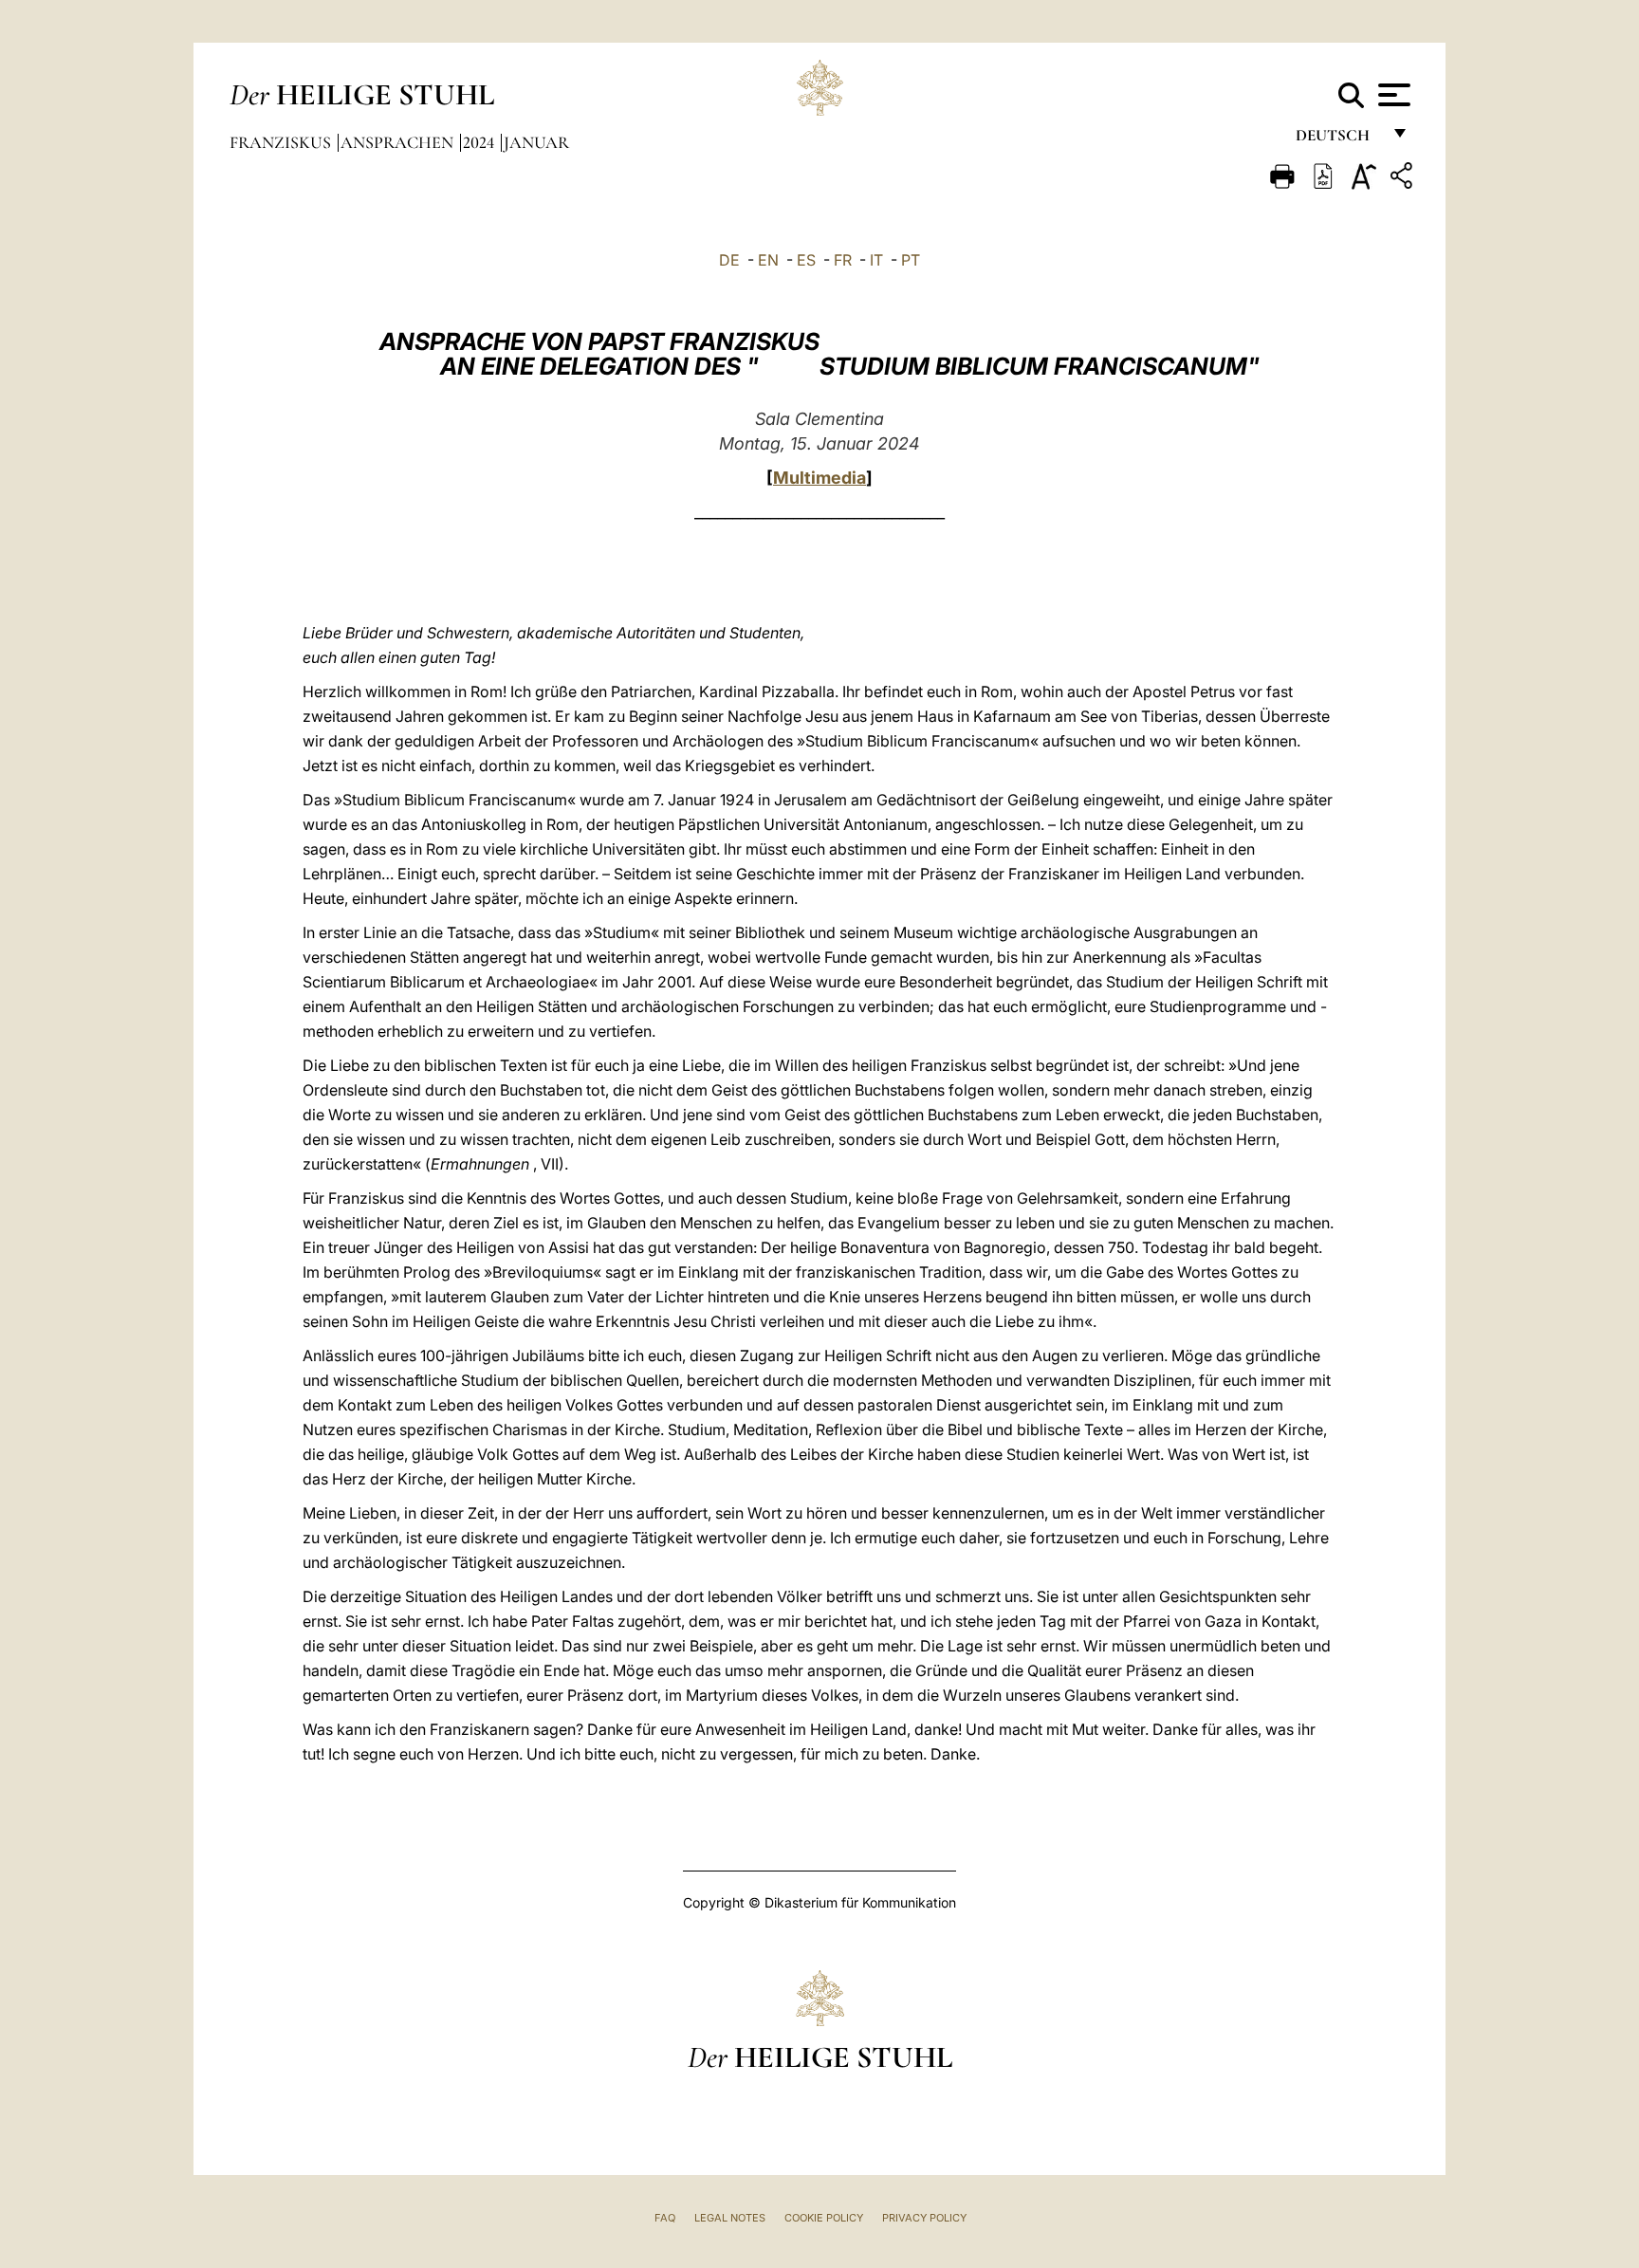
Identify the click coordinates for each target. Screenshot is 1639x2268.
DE (729, 260)
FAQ (665, 2218)
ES (806, 260)
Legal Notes (730, 2218)
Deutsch (1338, 140)
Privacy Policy (924, 2218)
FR (843, 260)
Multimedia (819, 478)
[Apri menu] (1392, 95)
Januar (536, 142)
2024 (480, 142)
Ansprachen (399, 142)
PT (911, 260)
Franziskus (282, 142)
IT (876, 260)
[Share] (1404, 179)
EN (768, 260)
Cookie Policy (824, 2218)
